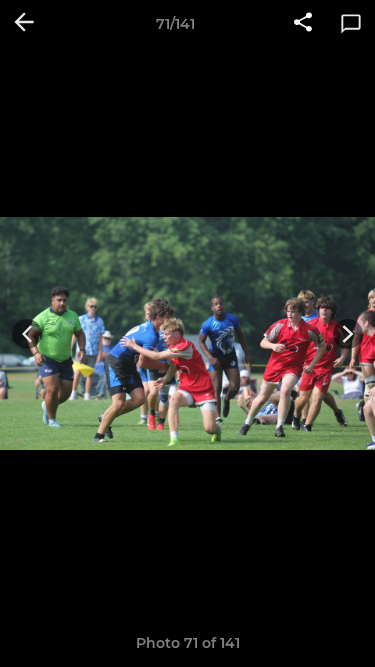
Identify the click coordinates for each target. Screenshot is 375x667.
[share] (303, 24)
